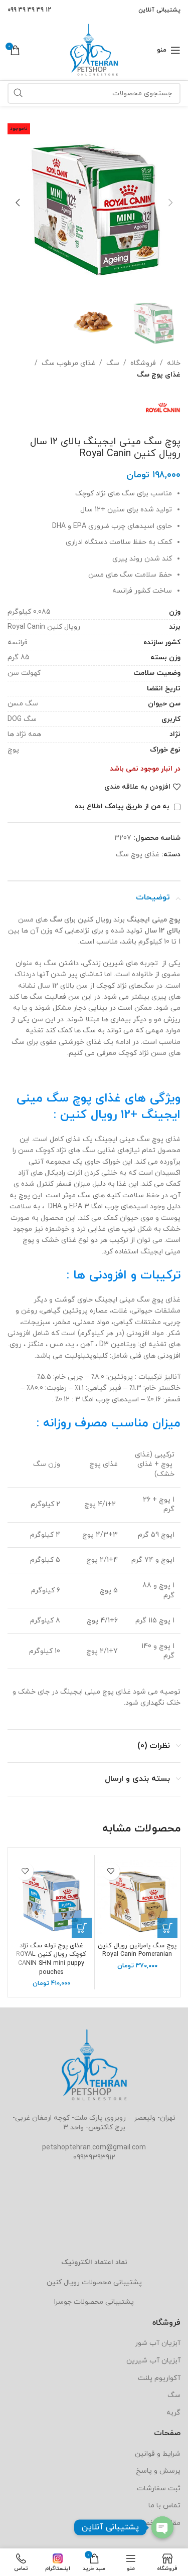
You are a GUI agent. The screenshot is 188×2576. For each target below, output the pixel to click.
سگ (113, 363)
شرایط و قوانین (158, 2454)
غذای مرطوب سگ (68, 363)
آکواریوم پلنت (159, 2378)
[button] (170, 203)
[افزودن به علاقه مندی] (111, 1871)
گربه (173, 2413)
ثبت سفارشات (159, 2489)
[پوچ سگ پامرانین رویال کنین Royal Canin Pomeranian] (138, 1898)
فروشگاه (143, 363)
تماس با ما (164, 2506)
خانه (174, 363)
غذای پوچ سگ (159, 375)
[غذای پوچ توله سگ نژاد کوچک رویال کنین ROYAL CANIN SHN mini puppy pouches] (51, 1898)
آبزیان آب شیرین (153, 2361)
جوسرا (63, 2302)
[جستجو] (18, 93)
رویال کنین (63, 2282)
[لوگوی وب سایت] (94, 49)
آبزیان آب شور (158, 2343)
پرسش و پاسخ (158, 2471)
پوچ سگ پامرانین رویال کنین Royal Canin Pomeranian (137, 1950)
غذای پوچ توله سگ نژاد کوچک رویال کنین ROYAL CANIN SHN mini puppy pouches (51, 1959)
